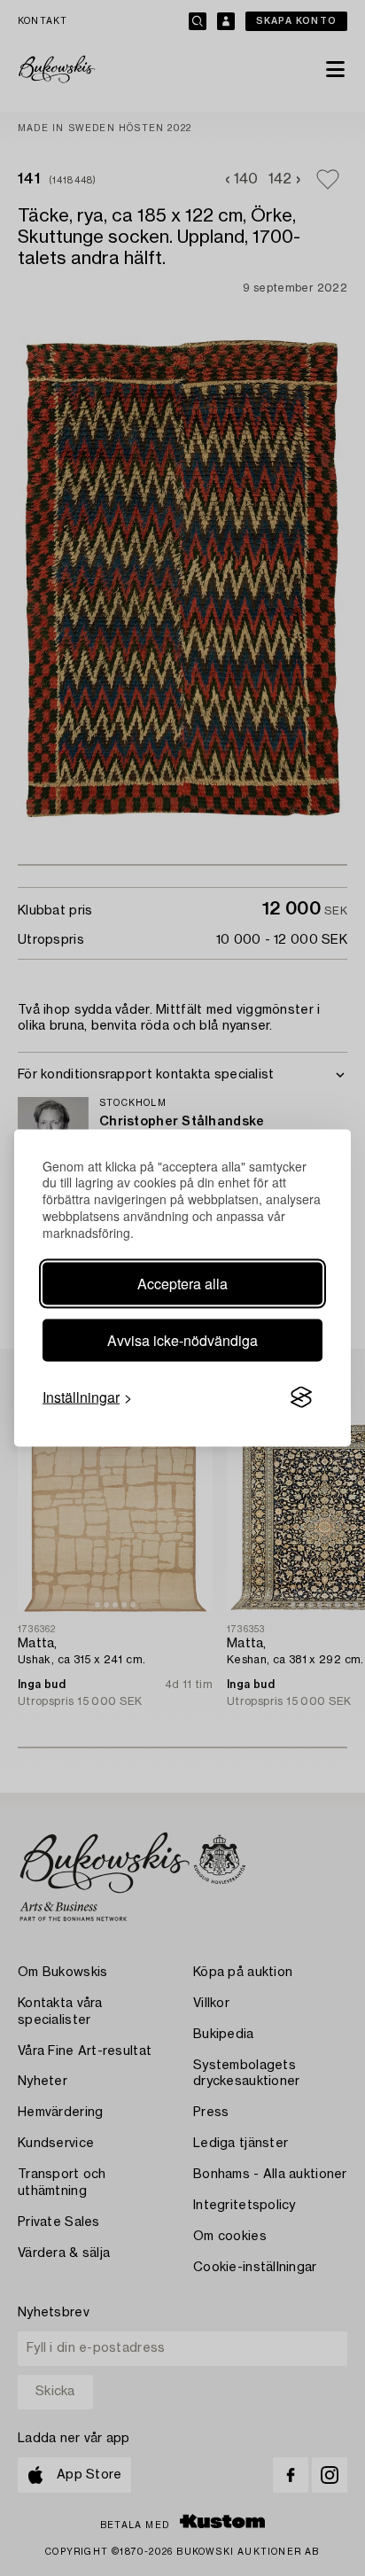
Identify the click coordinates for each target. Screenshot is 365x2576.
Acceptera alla (182, 1284)
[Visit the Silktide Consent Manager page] (301, 1397)
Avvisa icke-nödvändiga (182, 1340)
